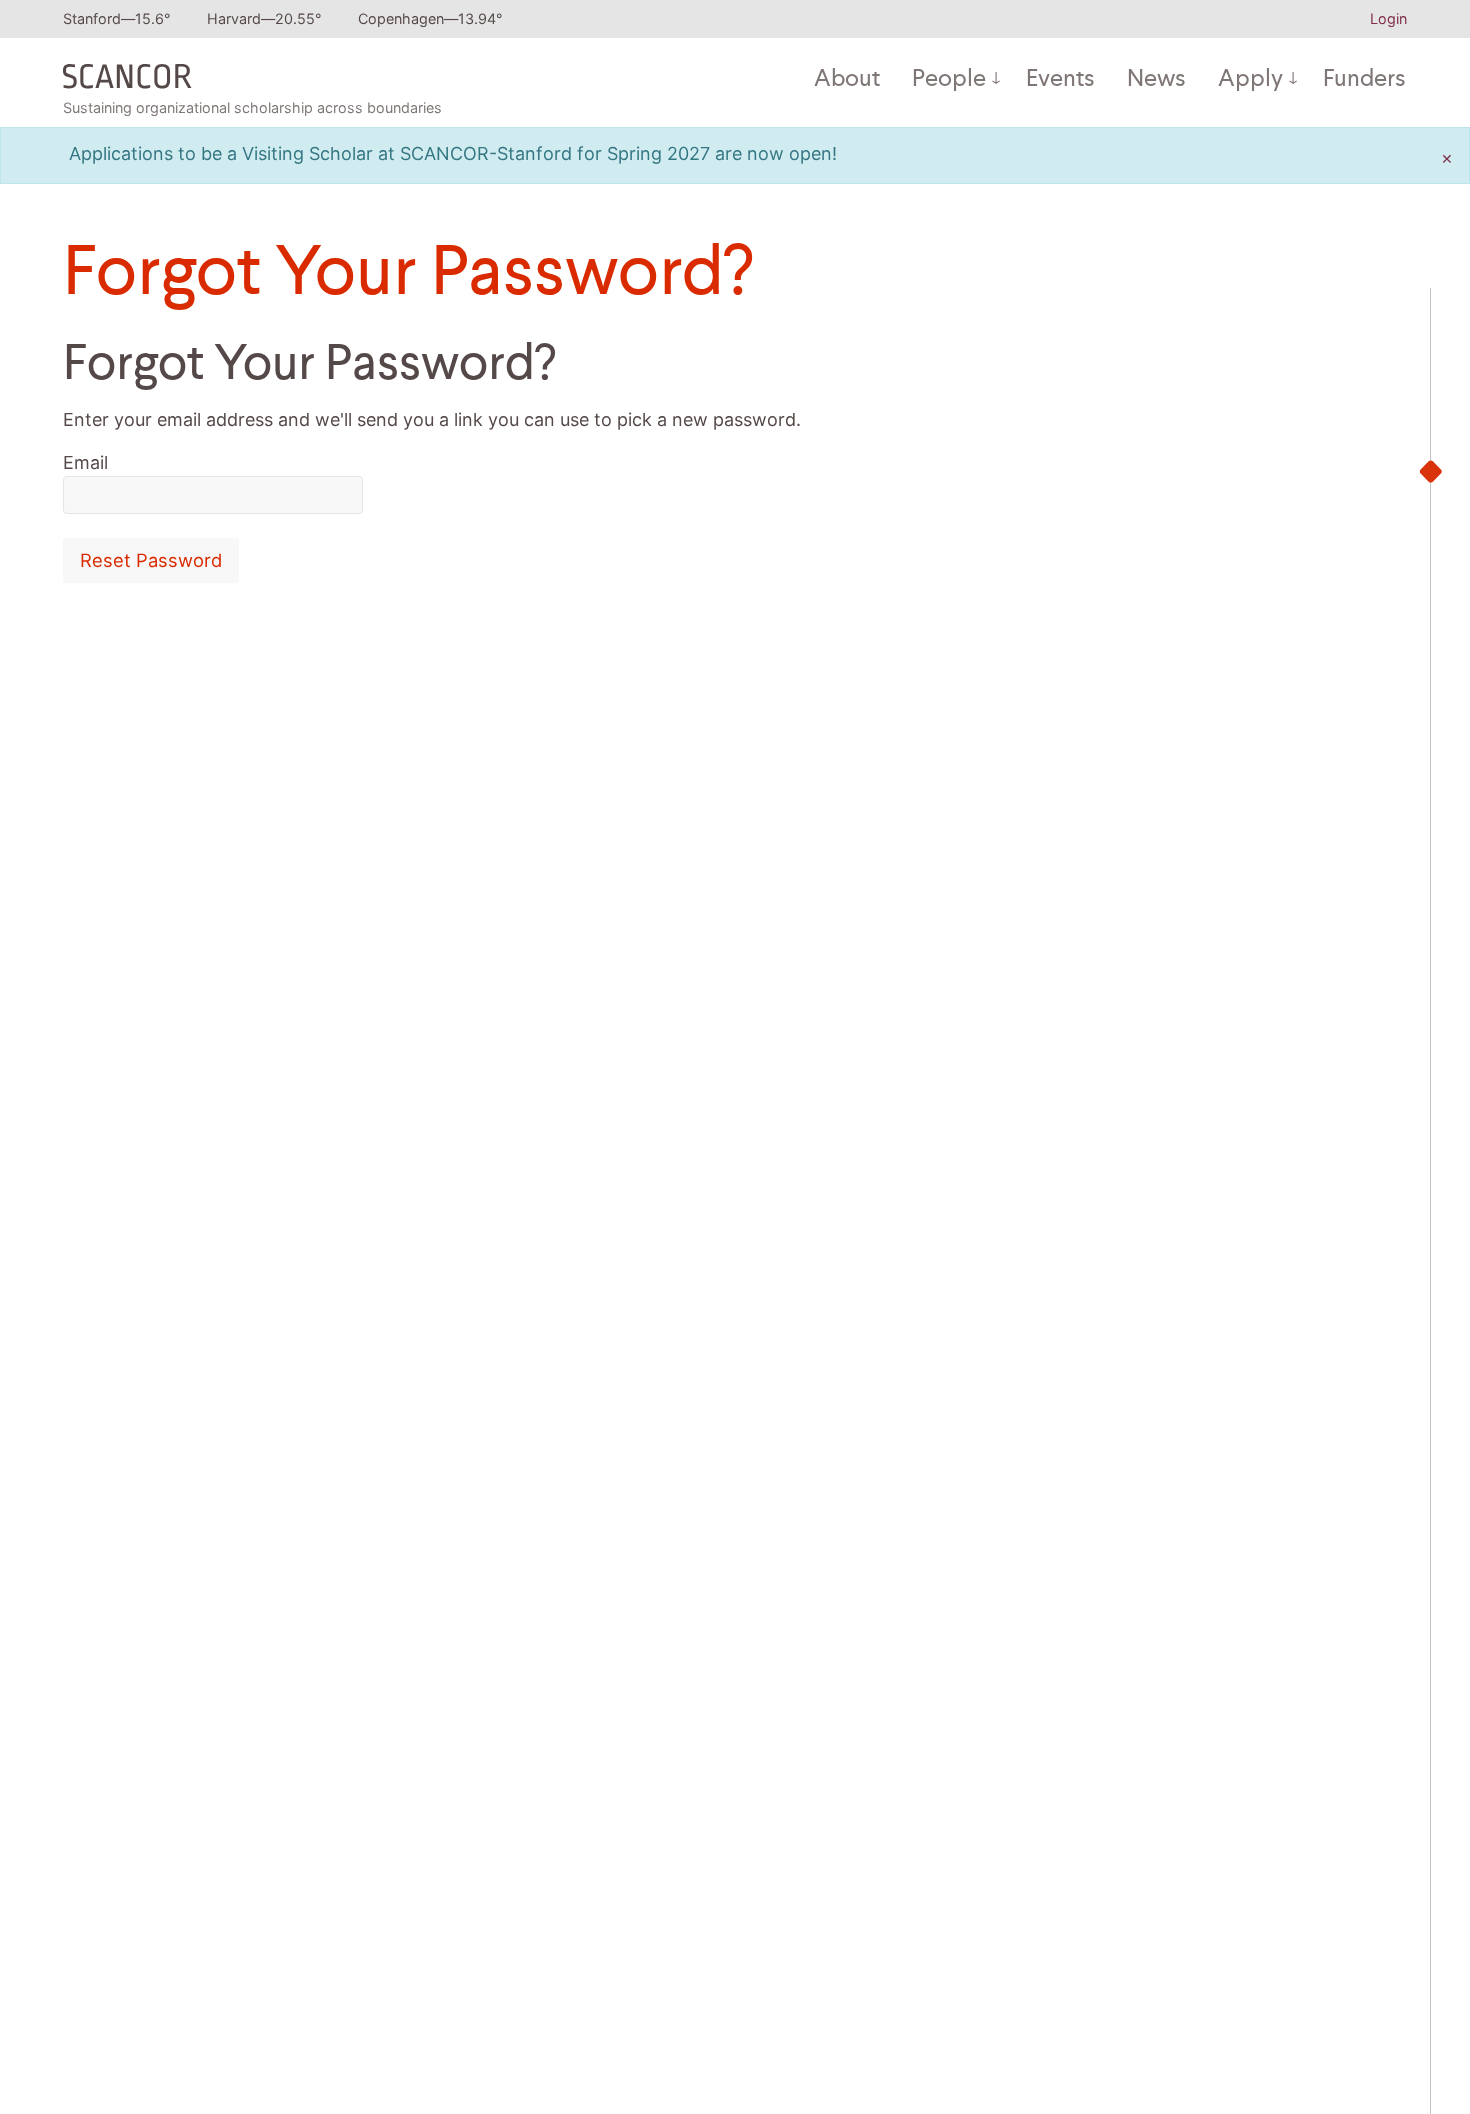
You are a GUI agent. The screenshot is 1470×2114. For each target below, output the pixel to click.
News (1156, 80)
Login (1388, 18)
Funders (1364, 80)
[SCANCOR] (127, 72)
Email (85, 462)
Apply (1250, 80)
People (949, 80)
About (847, 80)
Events (1060, 80)
